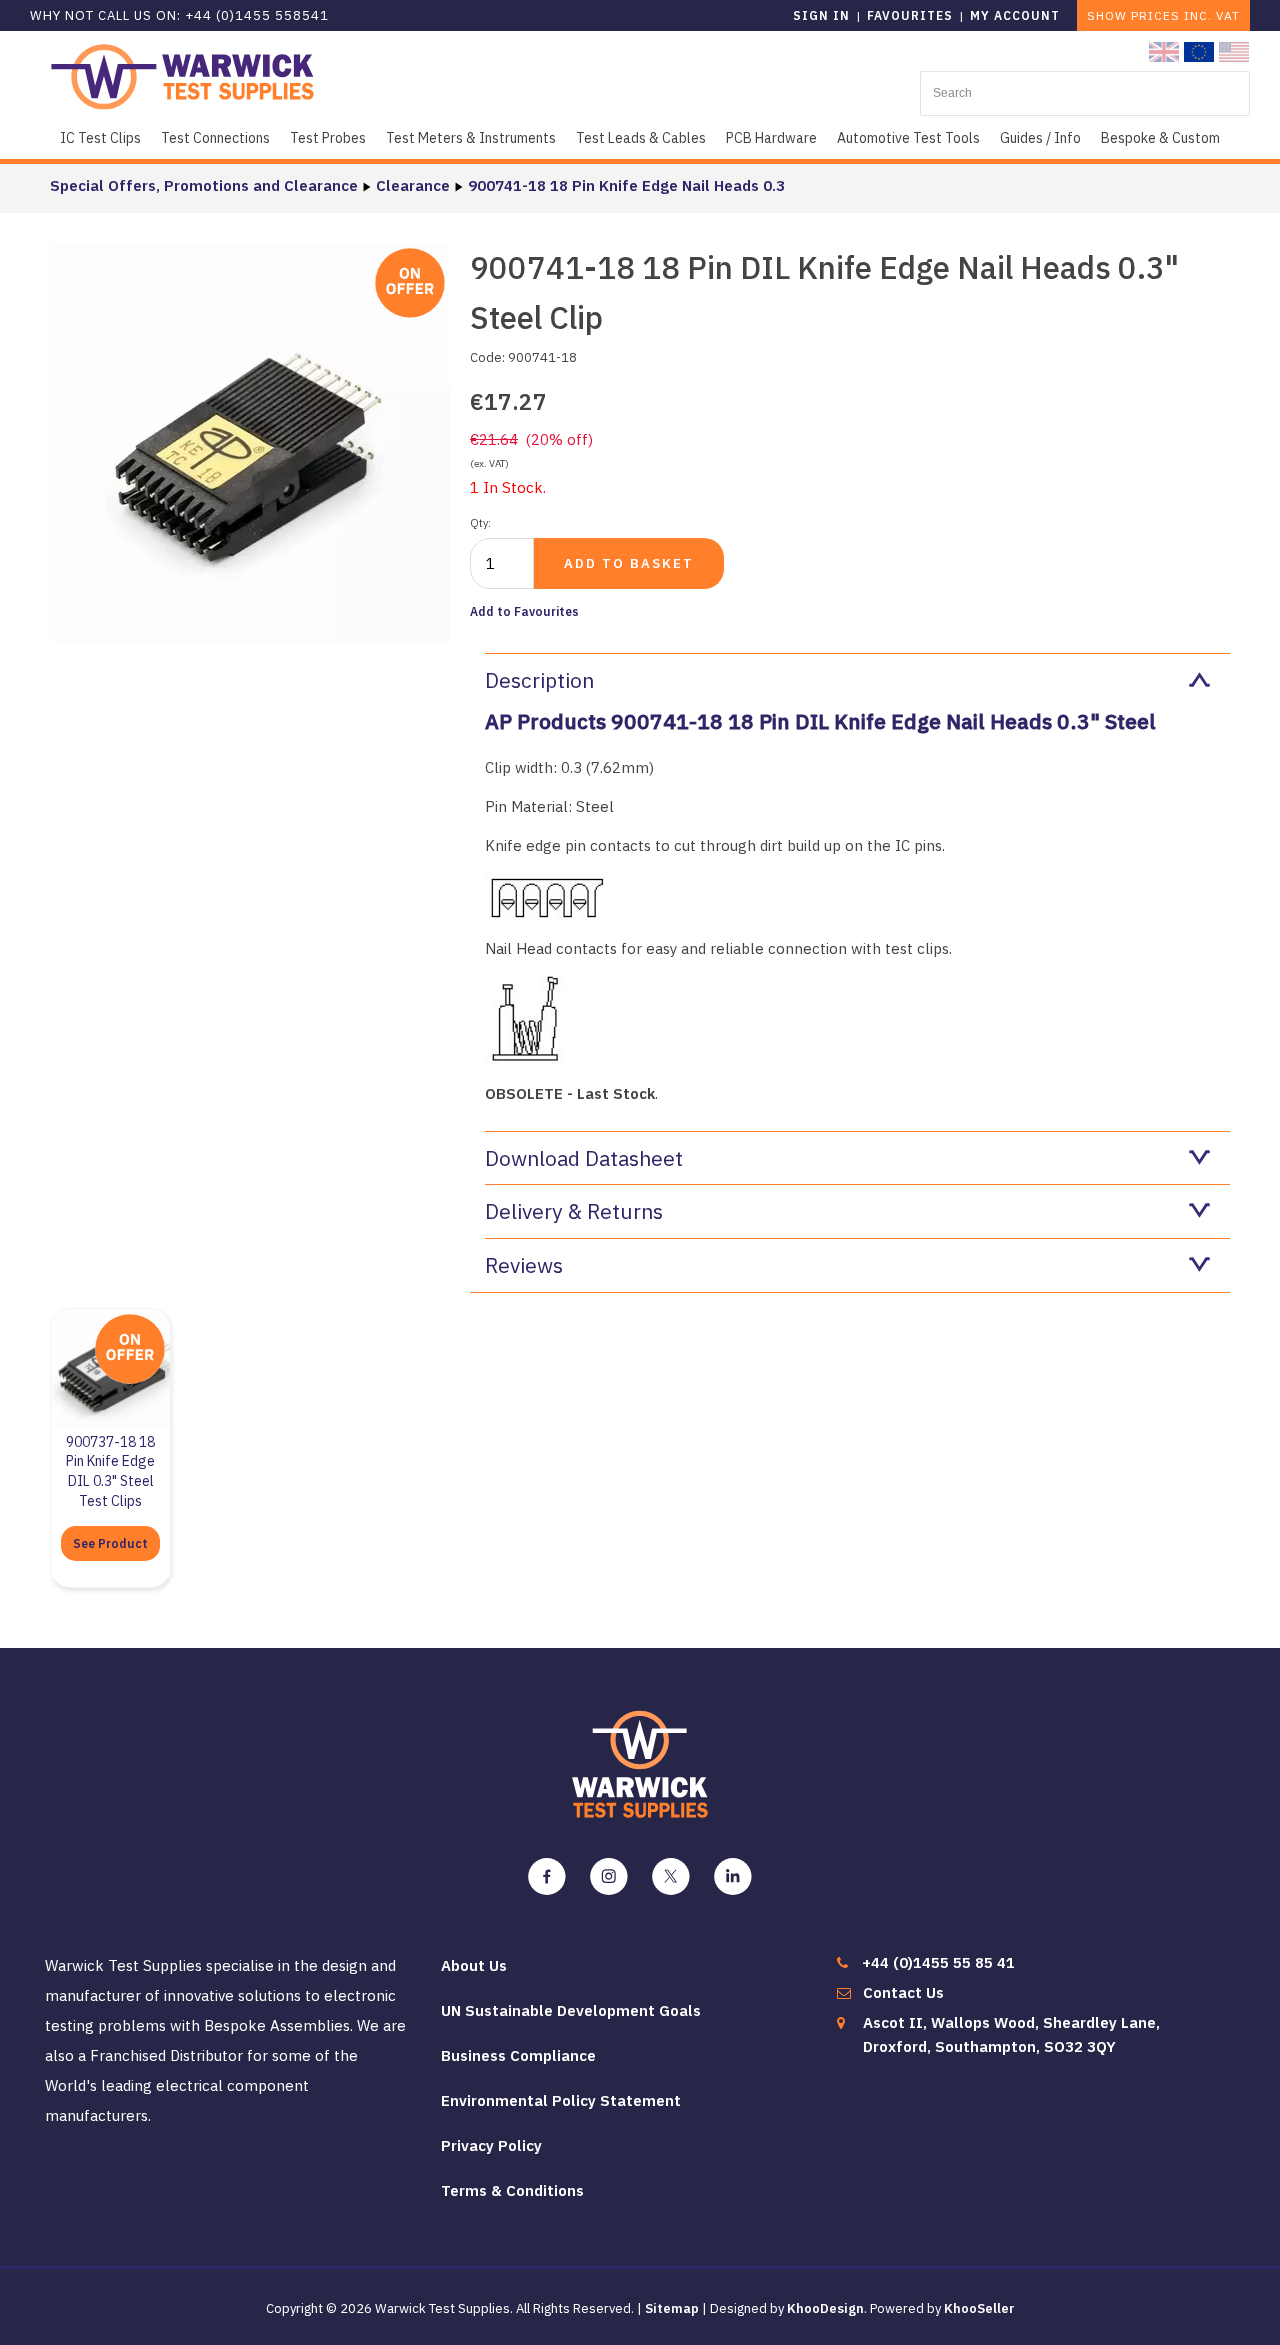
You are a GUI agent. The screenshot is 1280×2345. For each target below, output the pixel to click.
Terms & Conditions (512, 2190)
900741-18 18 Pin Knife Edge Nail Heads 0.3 (626, 185)
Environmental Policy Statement (561, 2100)
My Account (1015, 15)
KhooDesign (825, 2308)
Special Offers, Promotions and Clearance (204, 185)
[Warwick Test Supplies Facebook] (547, 1877)
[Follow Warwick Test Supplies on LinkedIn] (733, 1877)
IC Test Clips (100, 138)
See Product (110, 1543)
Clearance (413, 185)
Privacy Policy (491, 2145)
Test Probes (328, 138)
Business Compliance (518, 2055)
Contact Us (903, 1992)
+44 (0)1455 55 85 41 (938, 1962)
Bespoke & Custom (1160, 138)
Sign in (821, 15)
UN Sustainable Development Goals (571, 2010)
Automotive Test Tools (908, 138)
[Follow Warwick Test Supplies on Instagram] (609, 1877)
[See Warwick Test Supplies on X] (671, 1877)
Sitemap (672, 2308)
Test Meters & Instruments (471, 138)
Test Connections (215, 138)
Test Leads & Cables (641, 138)
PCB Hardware (771, 138)
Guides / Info (1040, 138)
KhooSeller (979, 2308)
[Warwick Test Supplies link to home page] (182, 75)
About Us (474, 1965)
